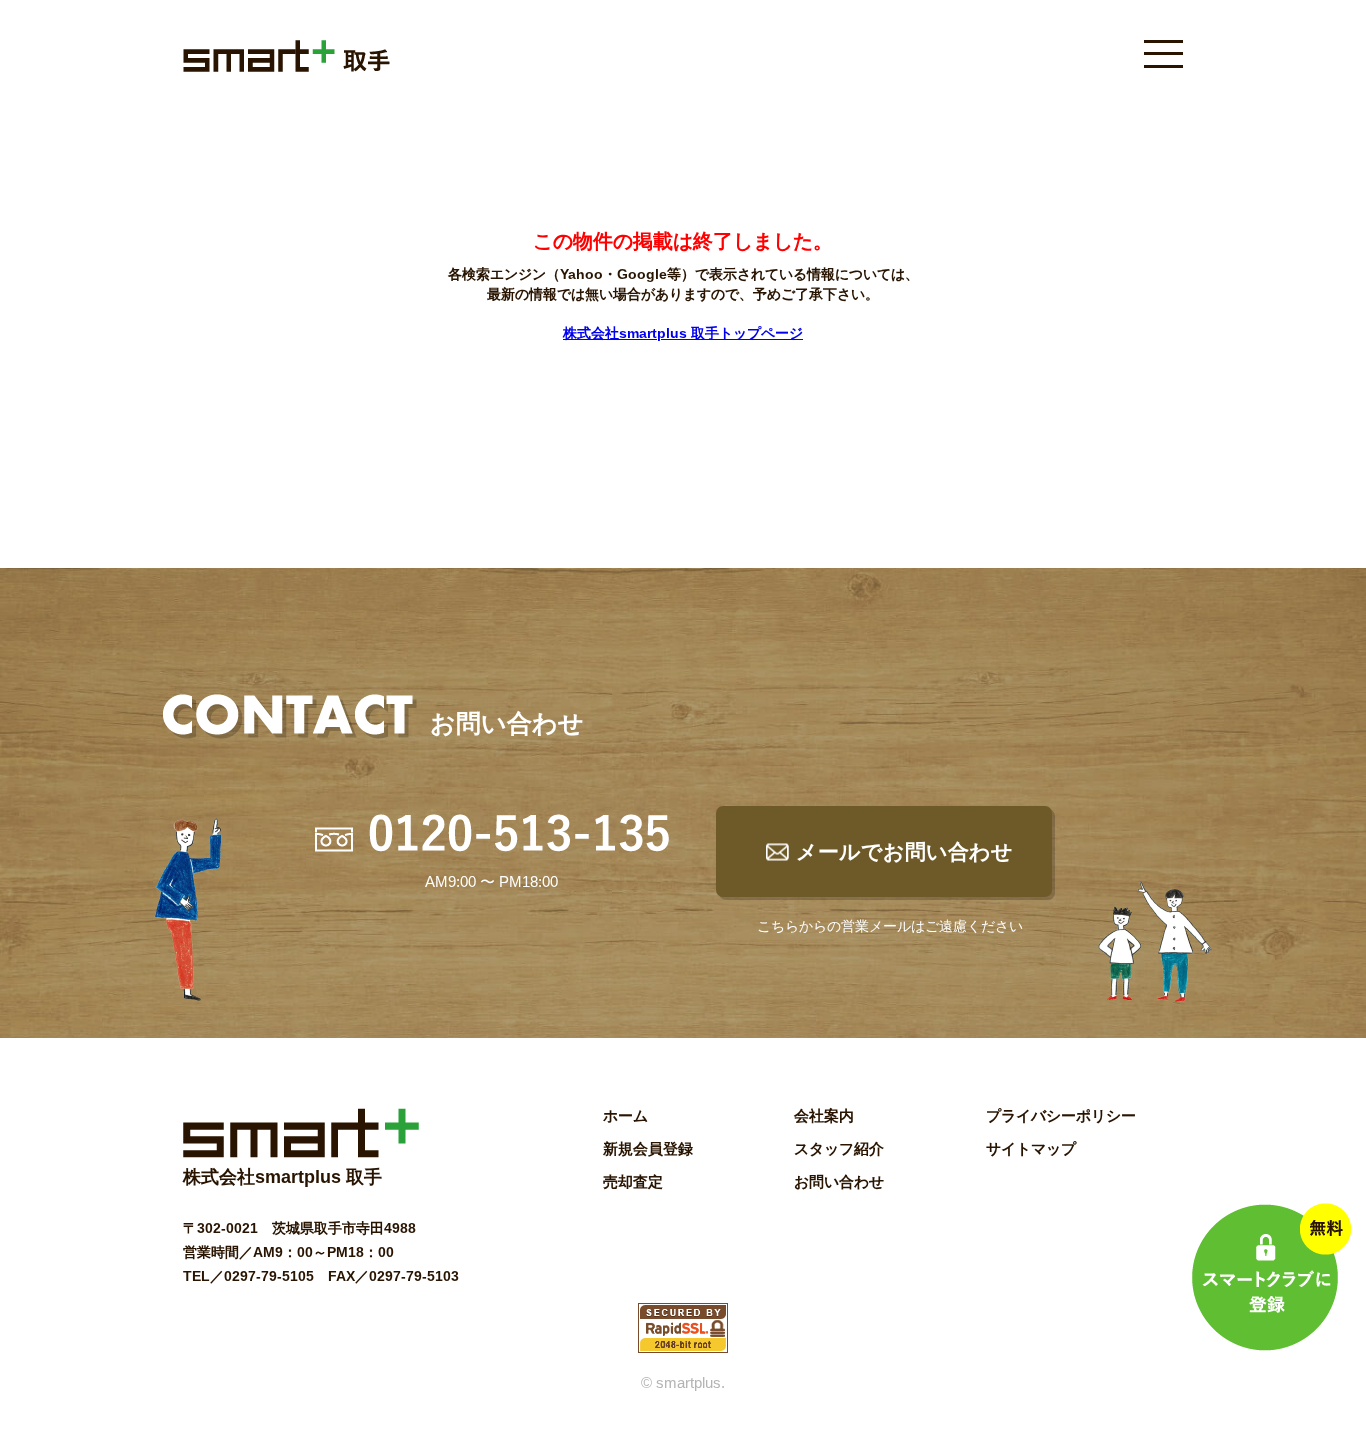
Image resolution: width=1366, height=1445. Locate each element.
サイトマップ (1031, 1148)
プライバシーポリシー (1061, 1115)
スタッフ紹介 (839, 1148)
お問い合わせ (839, 1181)
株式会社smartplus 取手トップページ (683, 333)
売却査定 (633, 1181)
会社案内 (824, 1115)
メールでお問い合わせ (904, 851)
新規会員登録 (648, 1148)
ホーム (625, 1115)
